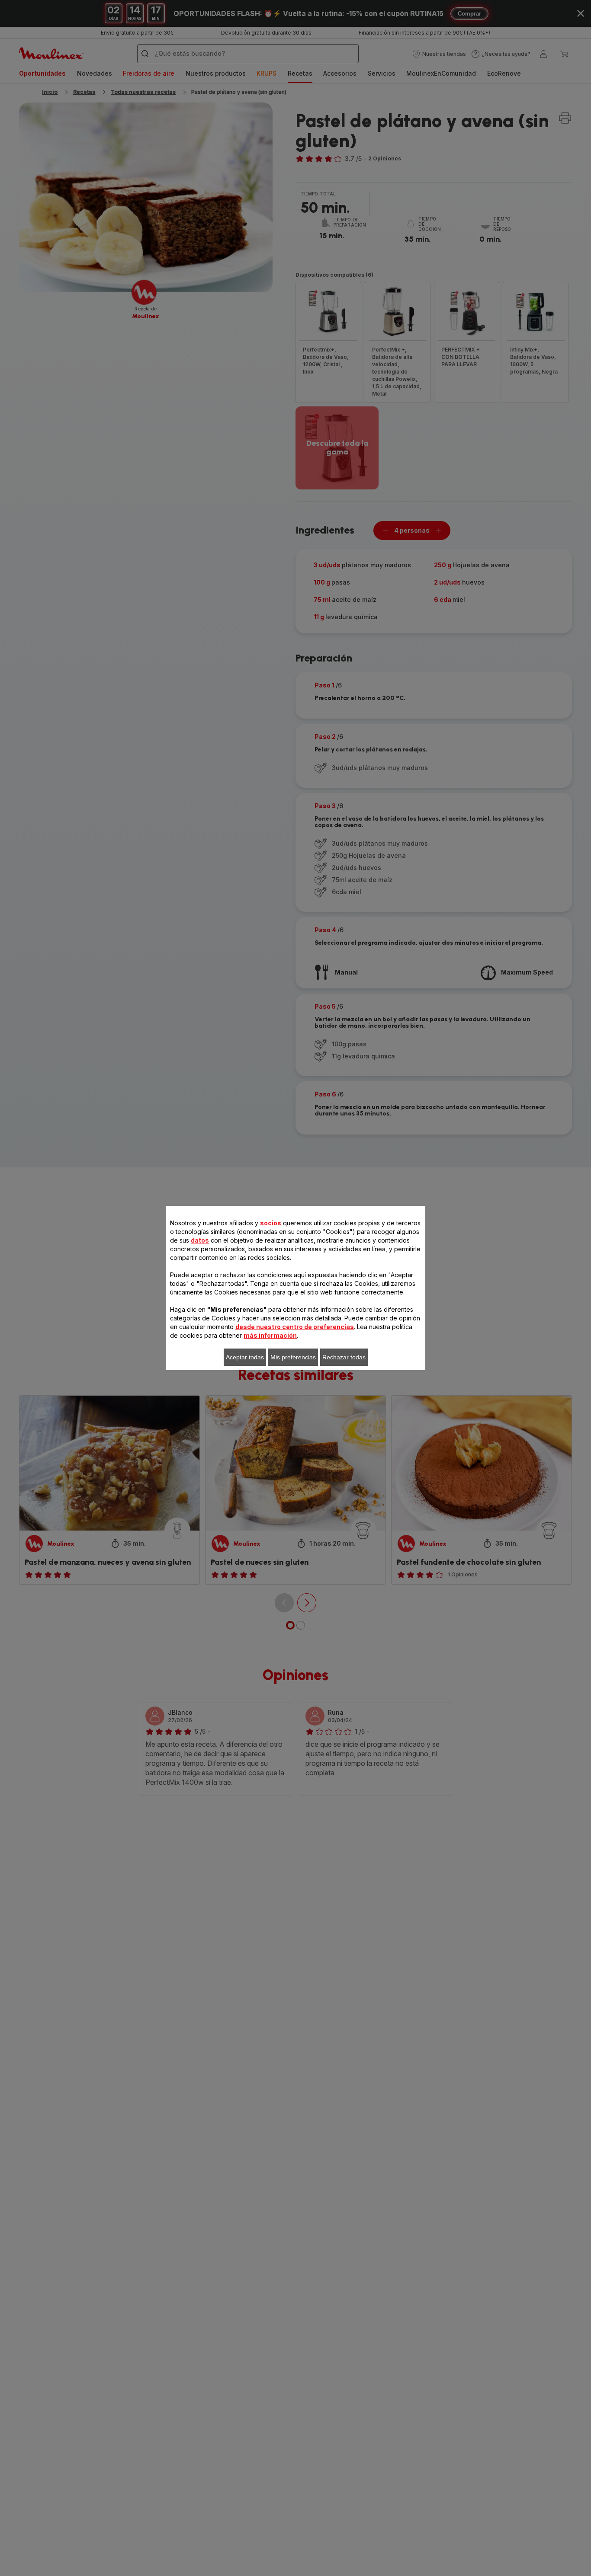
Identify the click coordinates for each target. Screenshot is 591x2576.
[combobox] (193, 1292)
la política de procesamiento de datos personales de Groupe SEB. (316, 1424)
